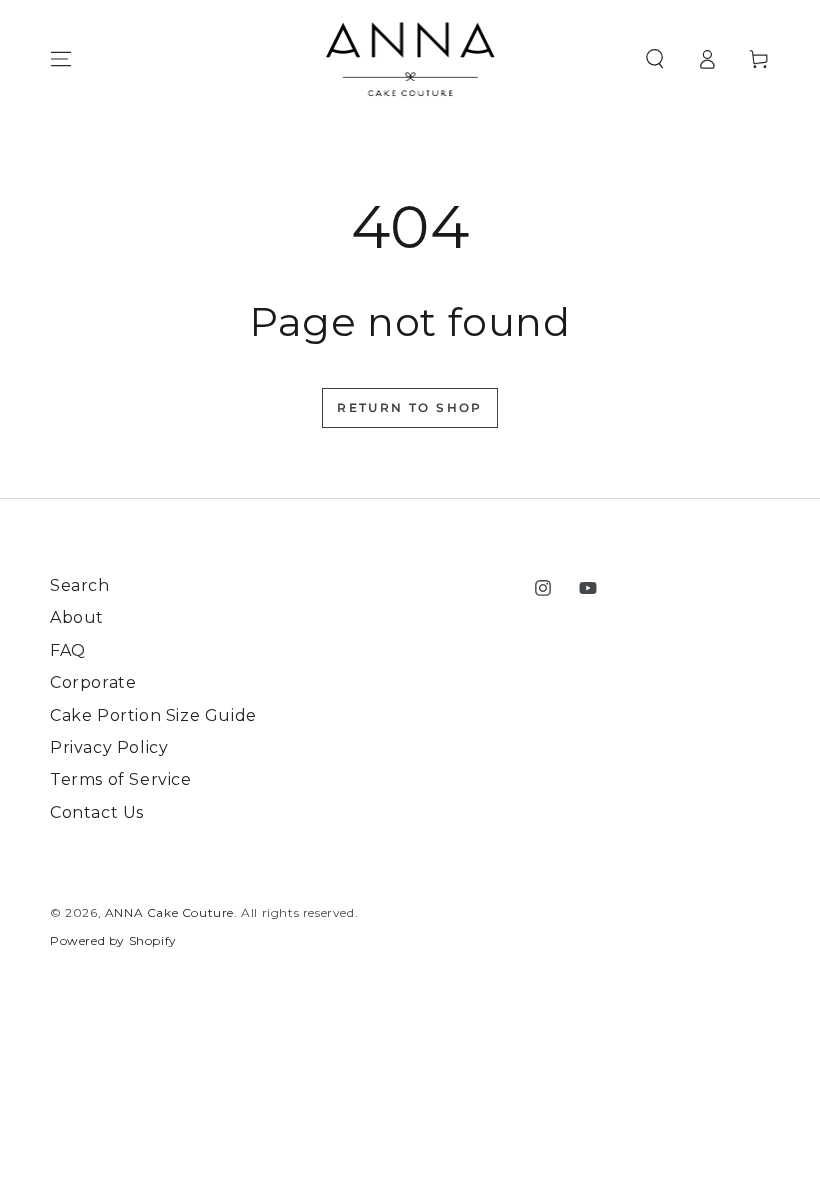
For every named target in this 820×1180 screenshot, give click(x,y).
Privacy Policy (109, 747)
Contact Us (97, 812)
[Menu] (61, 59)
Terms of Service (121, 779)
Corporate (93, 682)
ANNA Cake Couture (169, 912)
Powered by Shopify (113, 940)
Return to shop (410, 407)
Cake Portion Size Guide (153, 715)
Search (80, 585)
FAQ (68, 650)
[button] (655, 59)
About (77, 617)
